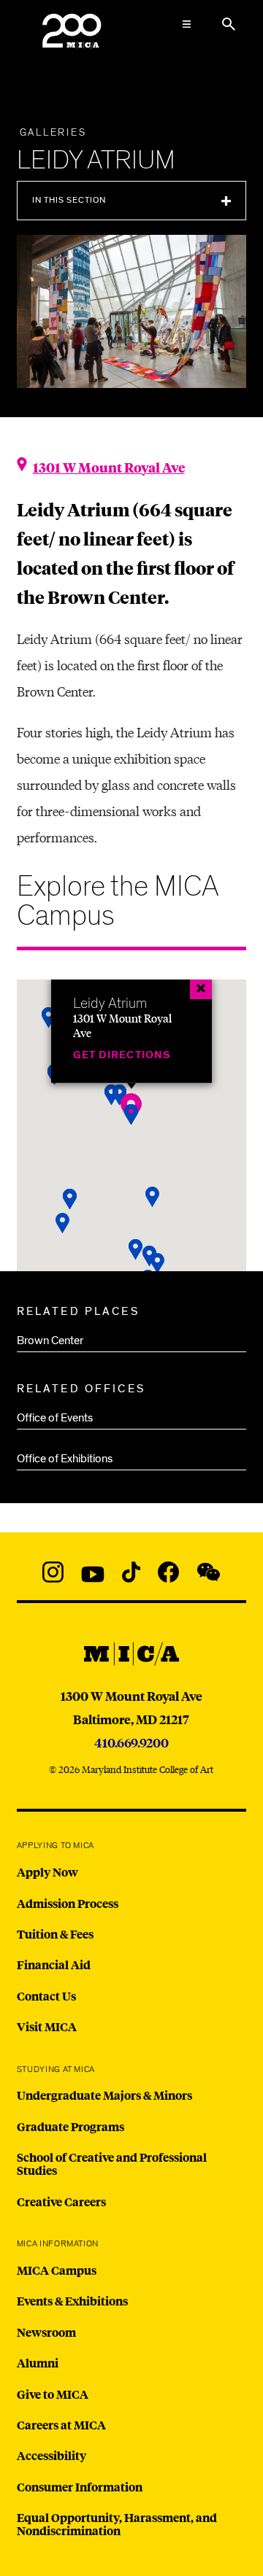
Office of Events (55, 1418)
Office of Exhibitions (65, 1459)
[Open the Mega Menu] (186, 24)
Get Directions (122, 1054)
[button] (131, 1115)
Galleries (53, 133)
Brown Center (50, 1341)
